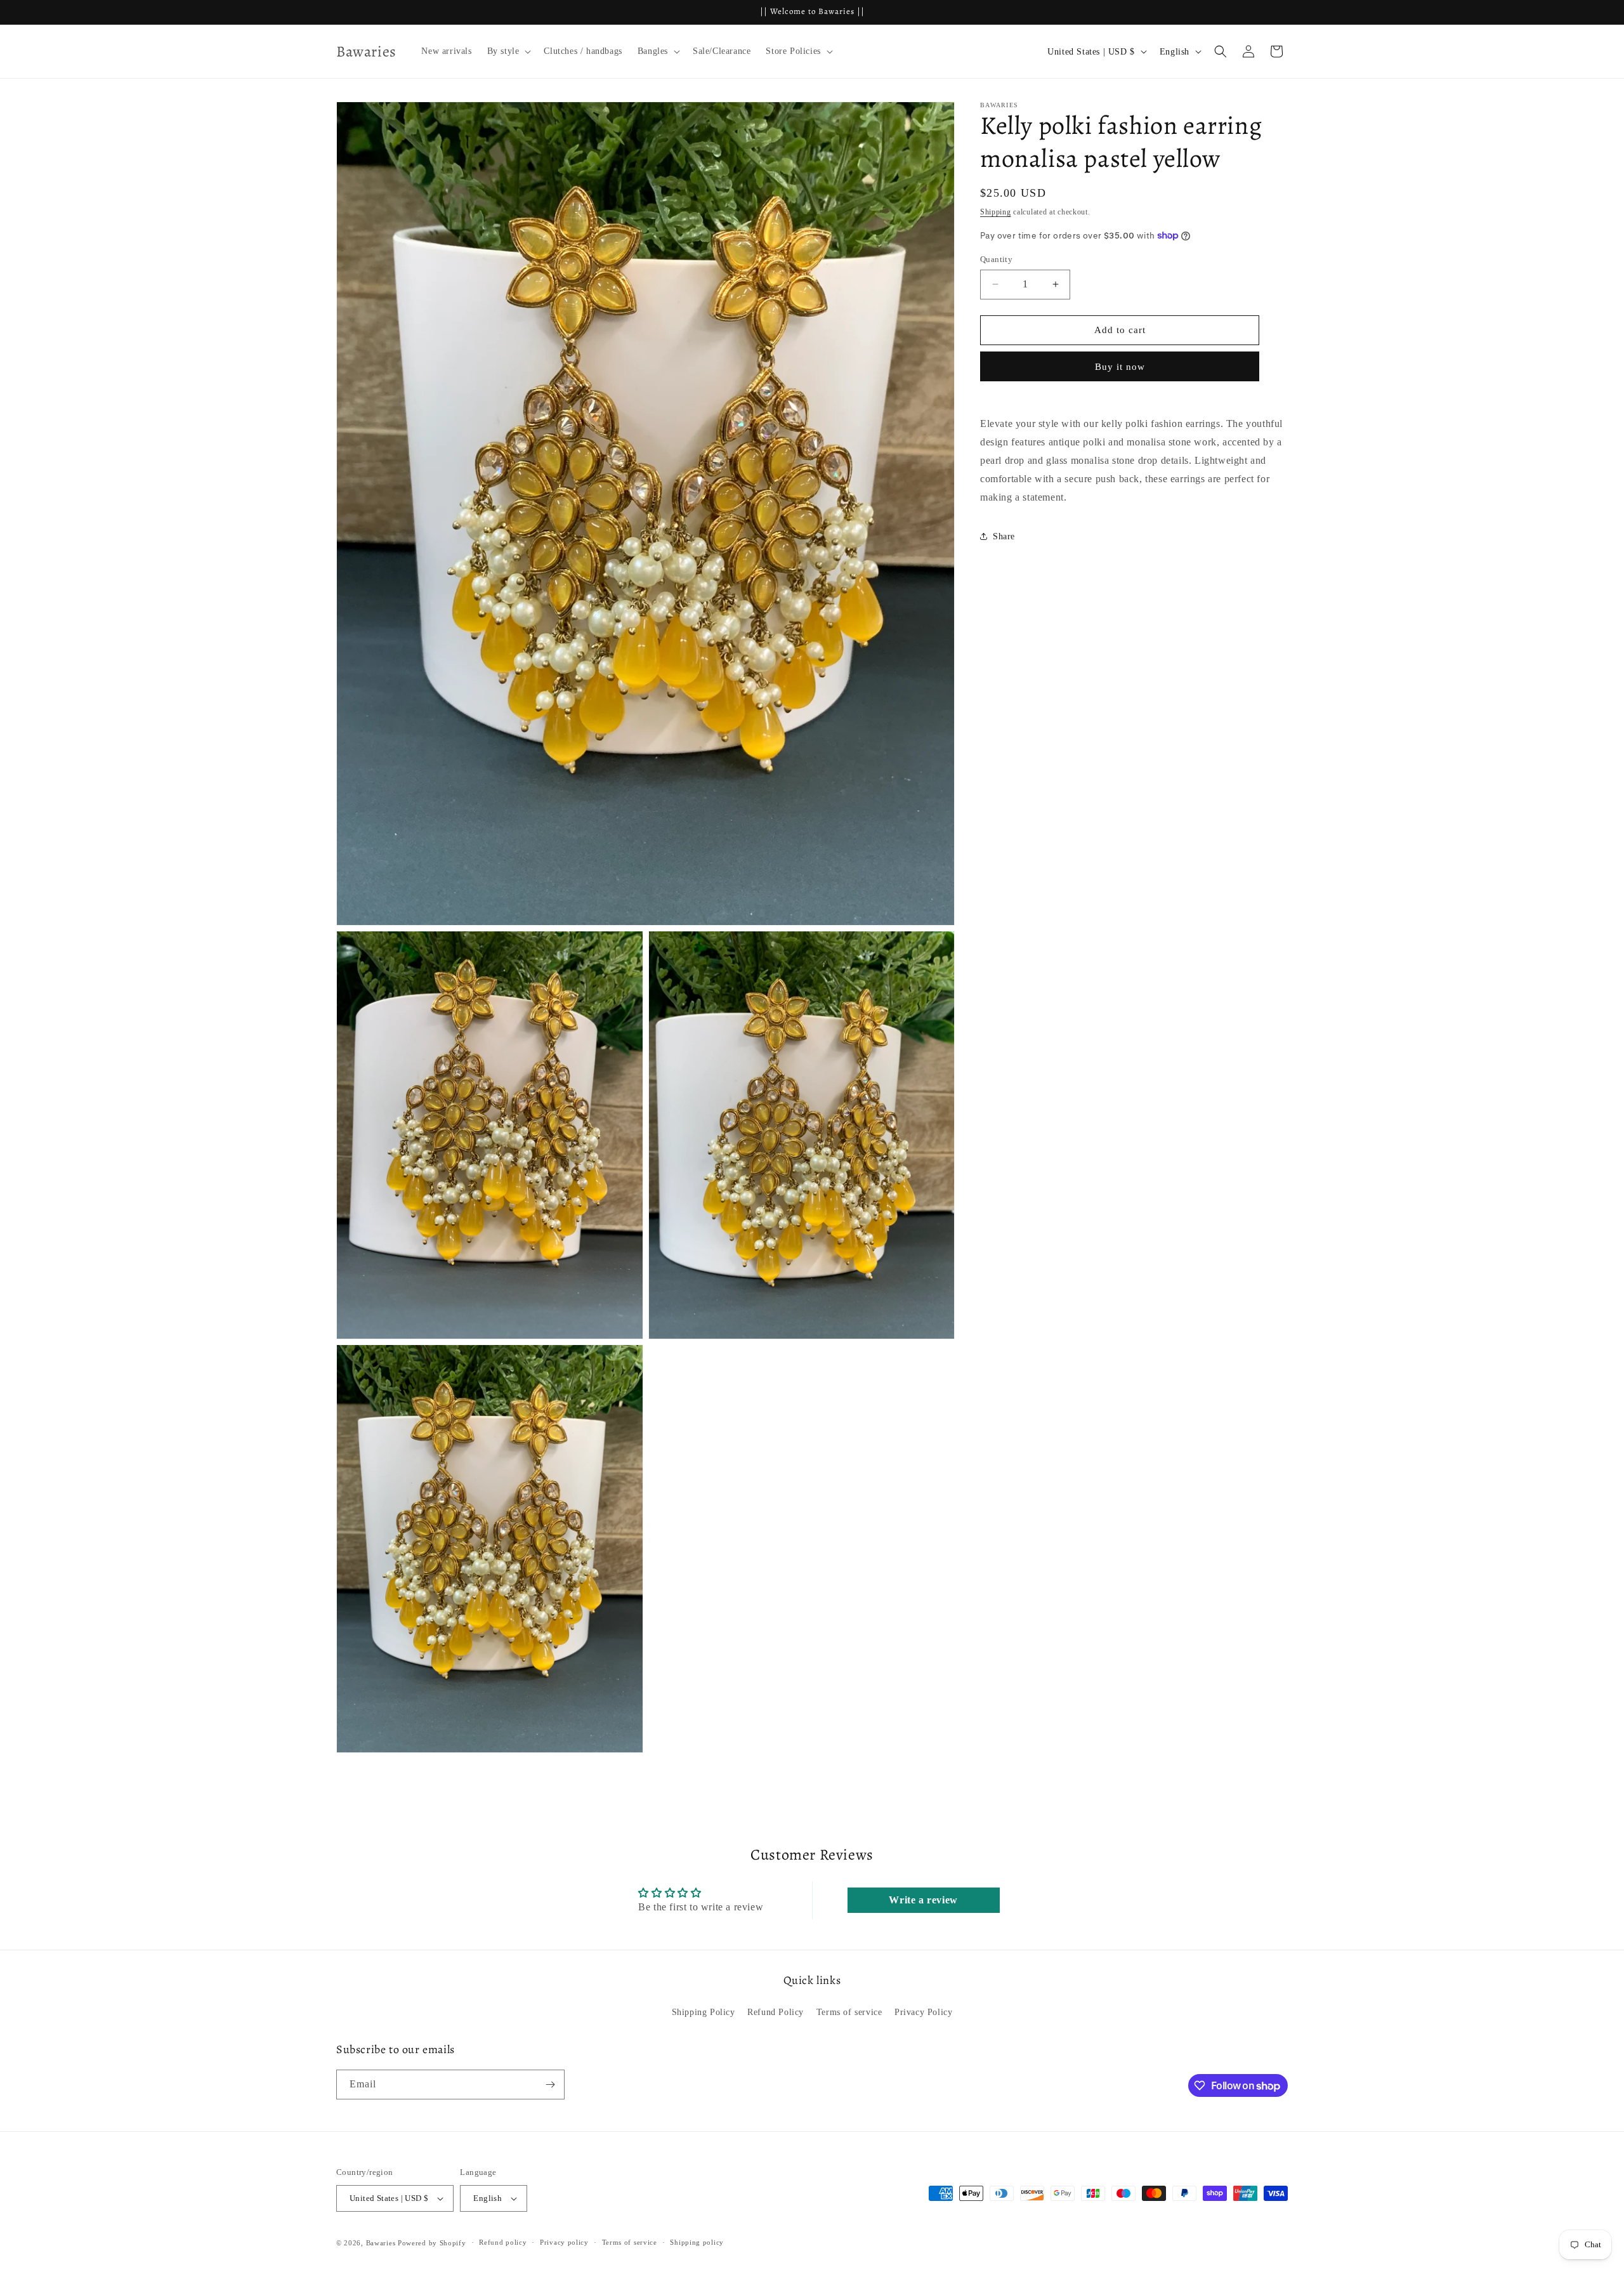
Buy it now (1120, 366)
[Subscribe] (550, 2085)
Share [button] (1004, 536)
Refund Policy (776, 2012)
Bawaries (381, 2243)
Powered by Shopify (432, 2243)
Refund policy (503, 2242)
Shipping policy (697, 2242)
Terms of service (849, 2012)
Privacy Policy (923, 2012)
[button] (508, 51)
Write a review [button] (923, 1900)
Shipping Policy (704, 2012)
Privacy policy (564, 2242)
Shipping (996, 212)
